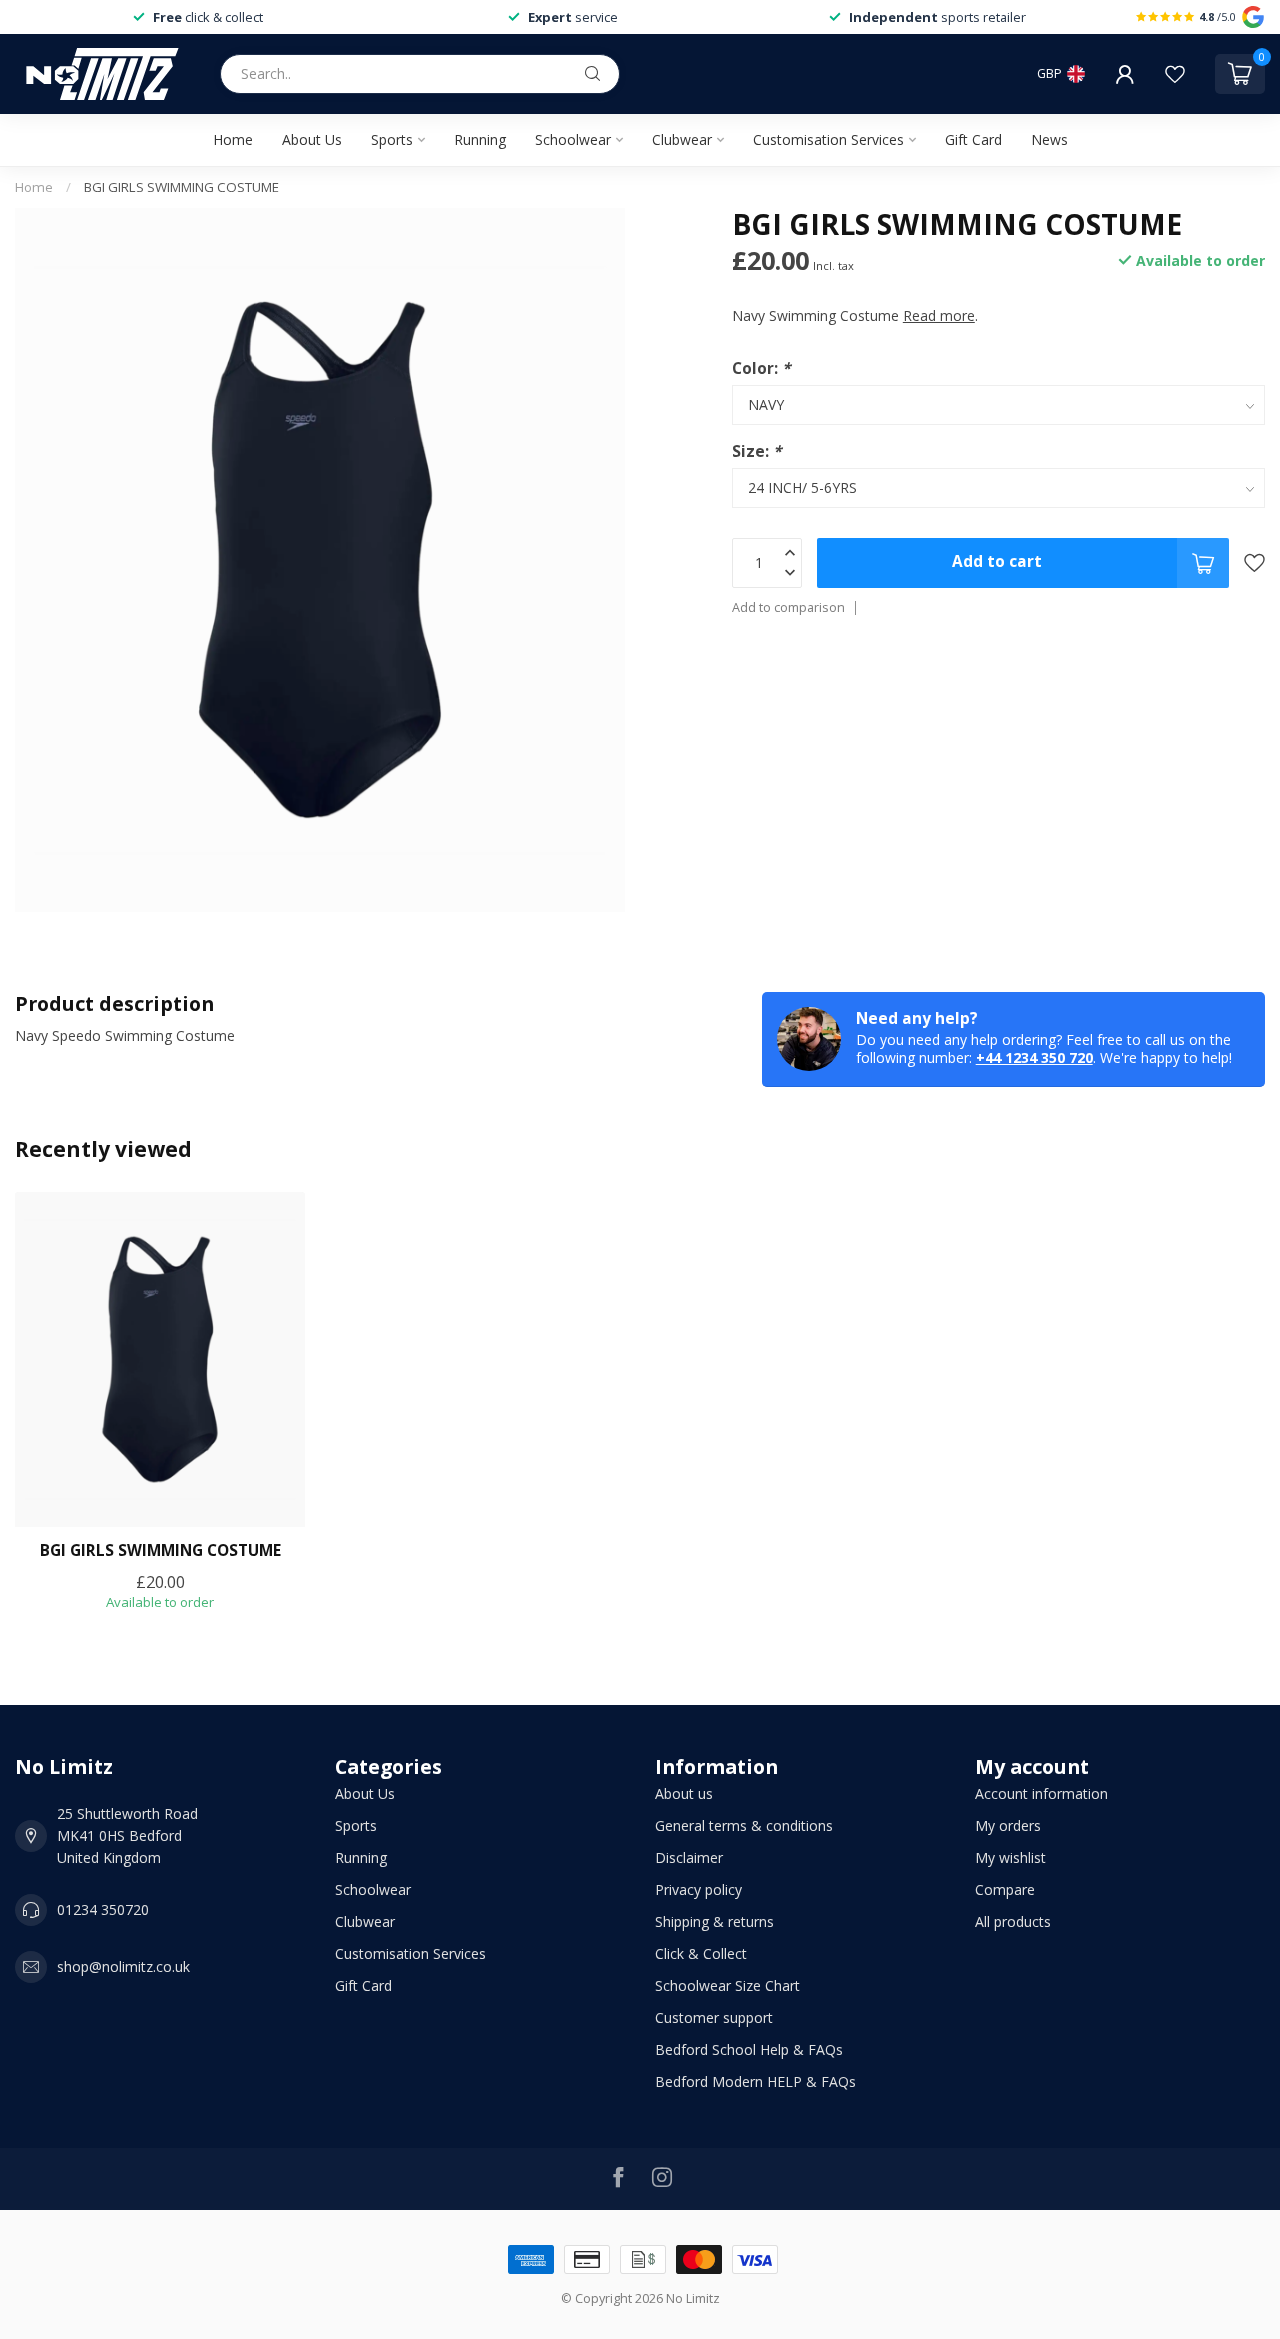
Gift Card (973, 139)
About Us (312, 139)
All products (1013, 1921)
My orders (1008, 1825)
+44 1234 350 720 (1034, 1057)
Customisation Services (828, 139)
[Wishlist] (1175, 74)
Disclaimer (689, 1857)
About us (684, 1793)
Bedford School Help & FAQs (749, 2049)
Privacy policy (698, 1889)
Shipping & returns (714, 1921)
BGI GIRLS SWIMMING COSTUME (181, 187)
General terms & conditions (744, 1825)
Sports (392, 139)
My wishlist (1010, 1857)
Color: (761, 367)
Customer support (714, 2017)
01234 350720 (103, 1909)
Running (480, 139)
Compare (1005, 1889)
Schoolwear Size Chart (727, 1985)
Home (233, 139)
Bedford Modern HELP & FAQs (755, 2081)
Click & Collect (701, 1953)
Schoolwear (573, 139)
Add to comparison (788, 607)
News (1049, 139)
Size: (756, 450)
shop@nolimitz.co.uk (123, 1966)
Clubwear (682, 139)
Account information (1041, 1793)
